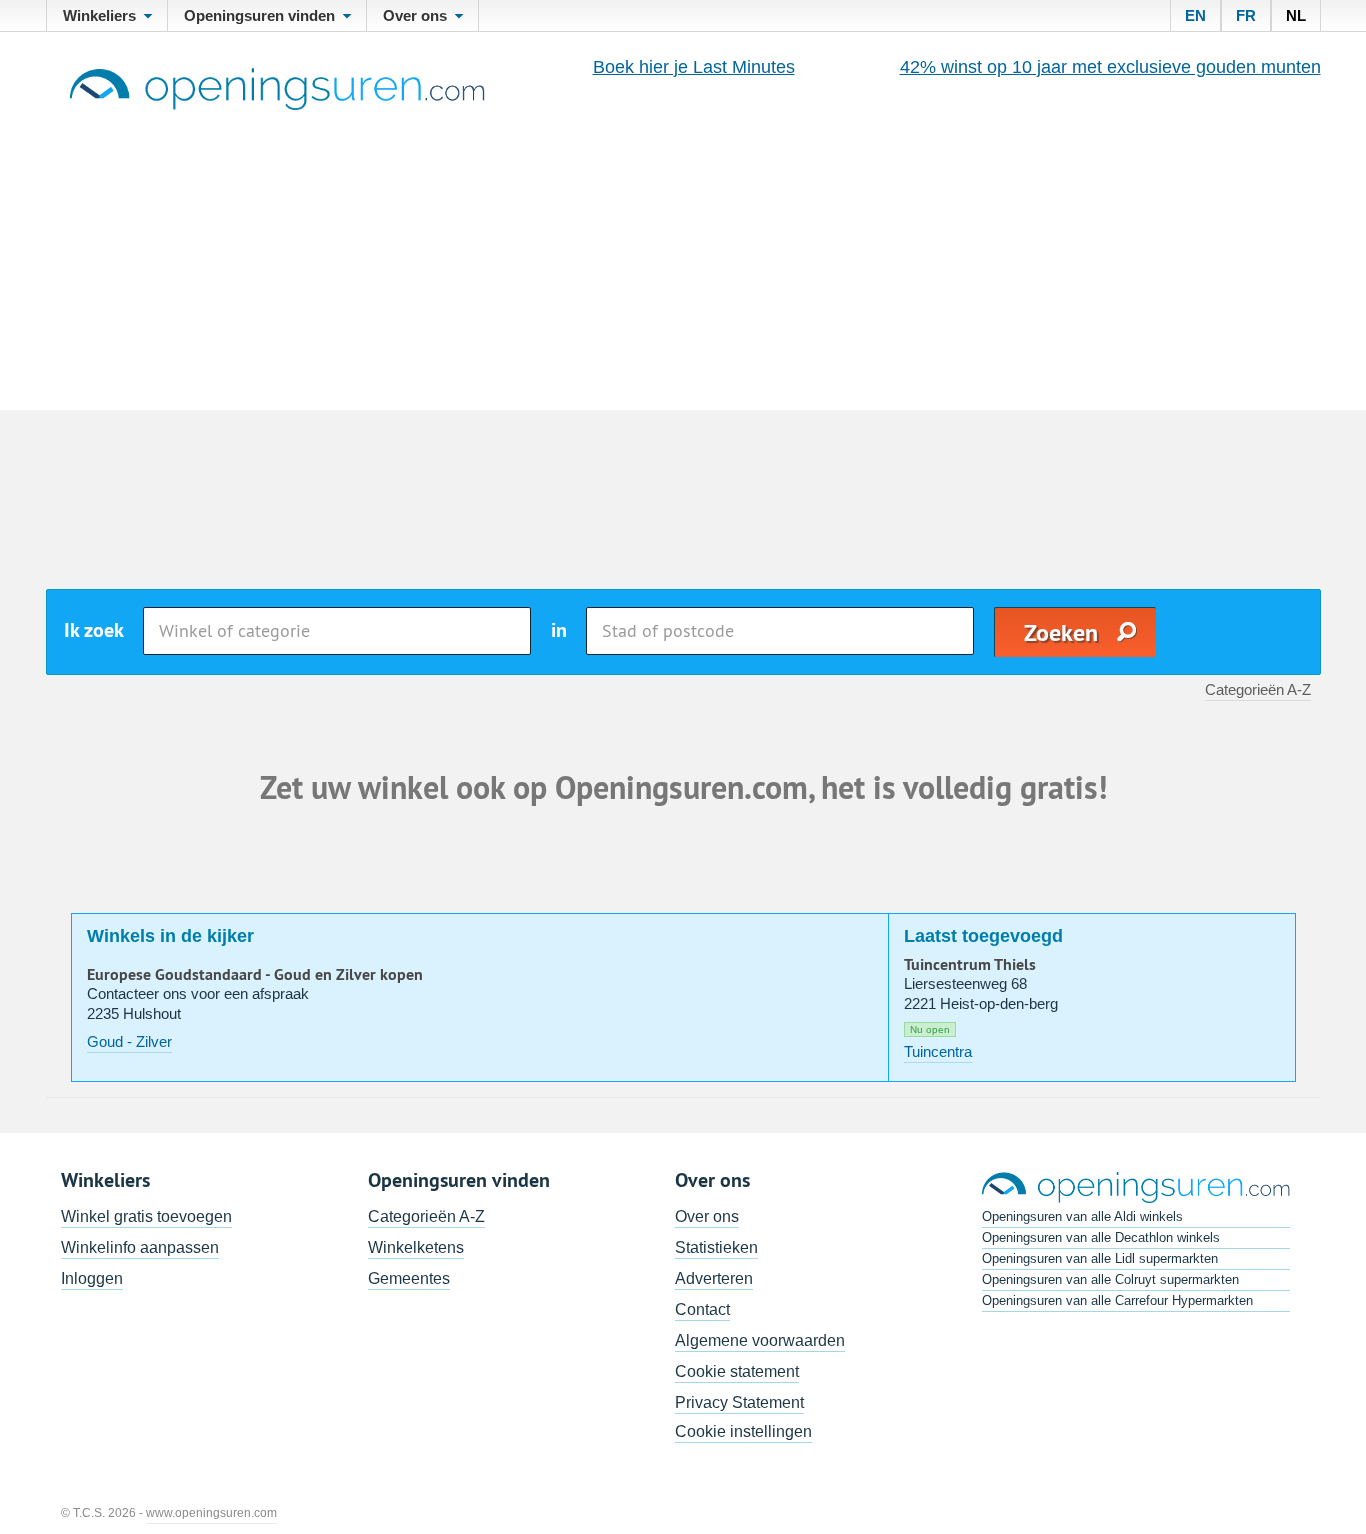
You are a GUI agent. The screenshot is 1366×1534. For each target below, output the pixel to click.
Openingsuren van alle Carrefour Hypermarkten (1117, 1300)
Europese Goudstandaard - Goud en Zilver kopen (255, 975)
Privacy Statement (739, 1402)
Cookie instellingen (743, 1431)
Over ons (707, 1216)
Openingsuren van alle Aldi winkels (1082, 1216)
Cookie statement (737, 1371)
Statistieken (716, 1247)
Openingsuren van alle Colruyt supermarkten (1110, 1279)
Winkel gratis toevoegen (146, 1216)
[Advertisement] (683, 260)
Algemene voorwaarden (760, 1340)
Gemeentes (409, 1278)
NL (1296, 15)
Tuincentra (938, 1051)
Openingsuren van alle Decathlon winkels (1101, 1237)
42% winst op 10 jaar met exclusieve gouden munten (1110, 67)
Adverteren (714, 1278)
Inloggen (92, 1278)
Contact (702, 1309)
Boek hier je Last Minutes (694, 67)
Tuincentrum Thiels (970, 965)
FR (1246, 15)
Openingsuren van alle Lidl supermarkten (1100, 1258)
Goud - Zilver (129, 1041)
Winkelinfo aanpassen (140, 1247)
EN (1195, 15)
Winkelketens (416, 1247)
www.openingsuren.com (211, 1513)
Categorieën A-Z (1258, 689)
